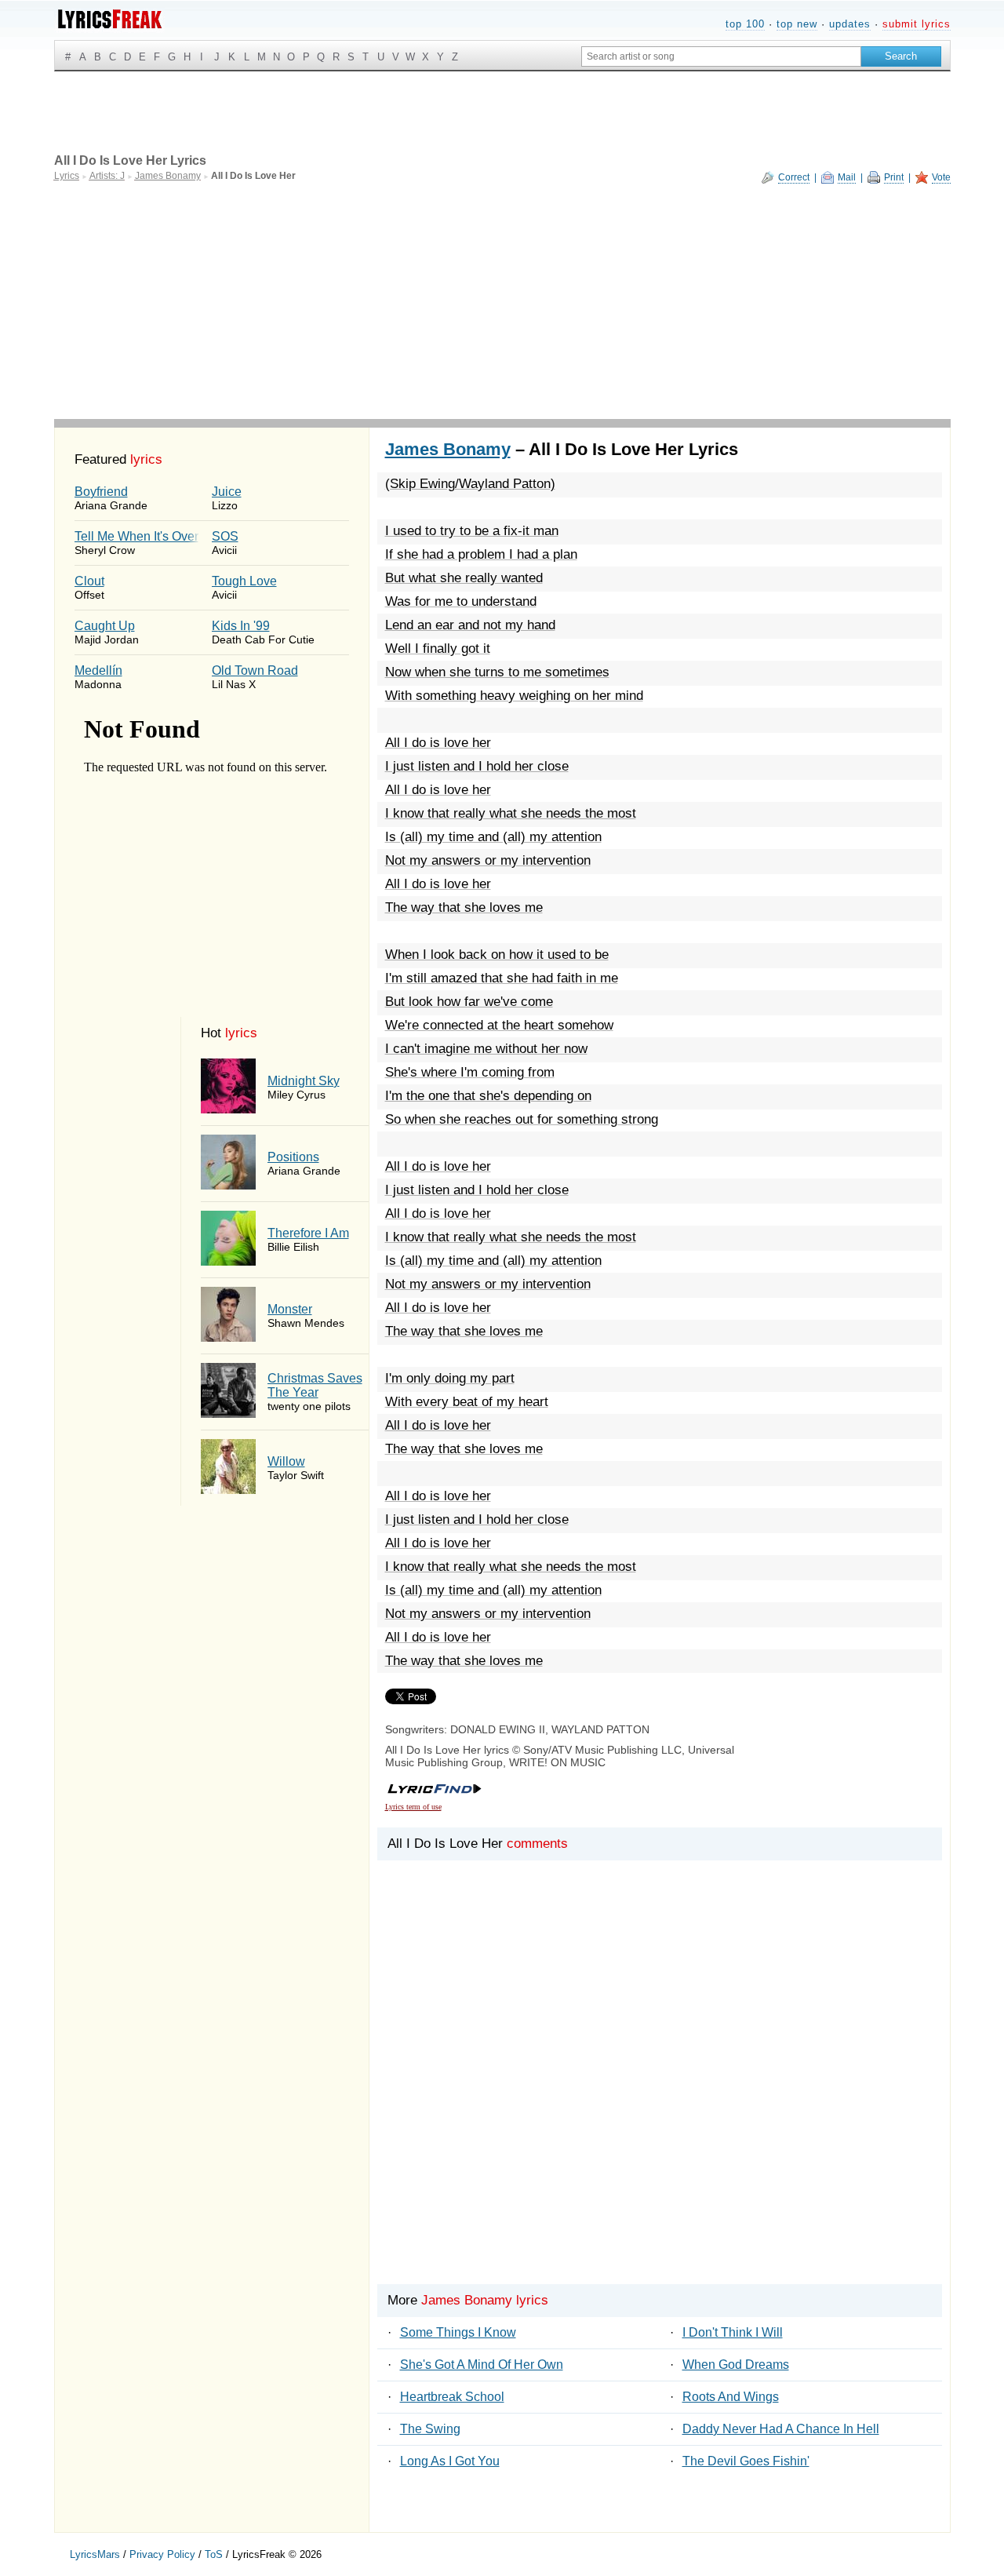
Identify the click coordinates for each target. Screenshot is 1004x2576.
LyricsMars (95, 2554)
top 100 (745, 24)
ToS (214, 2554)
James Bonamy (448, 449)
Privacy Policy (162, 2554)
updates (850, 24)
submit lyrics (917, 24)
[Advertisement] (502, 301)
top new (797, 24)
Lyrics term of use (413, 1807)
